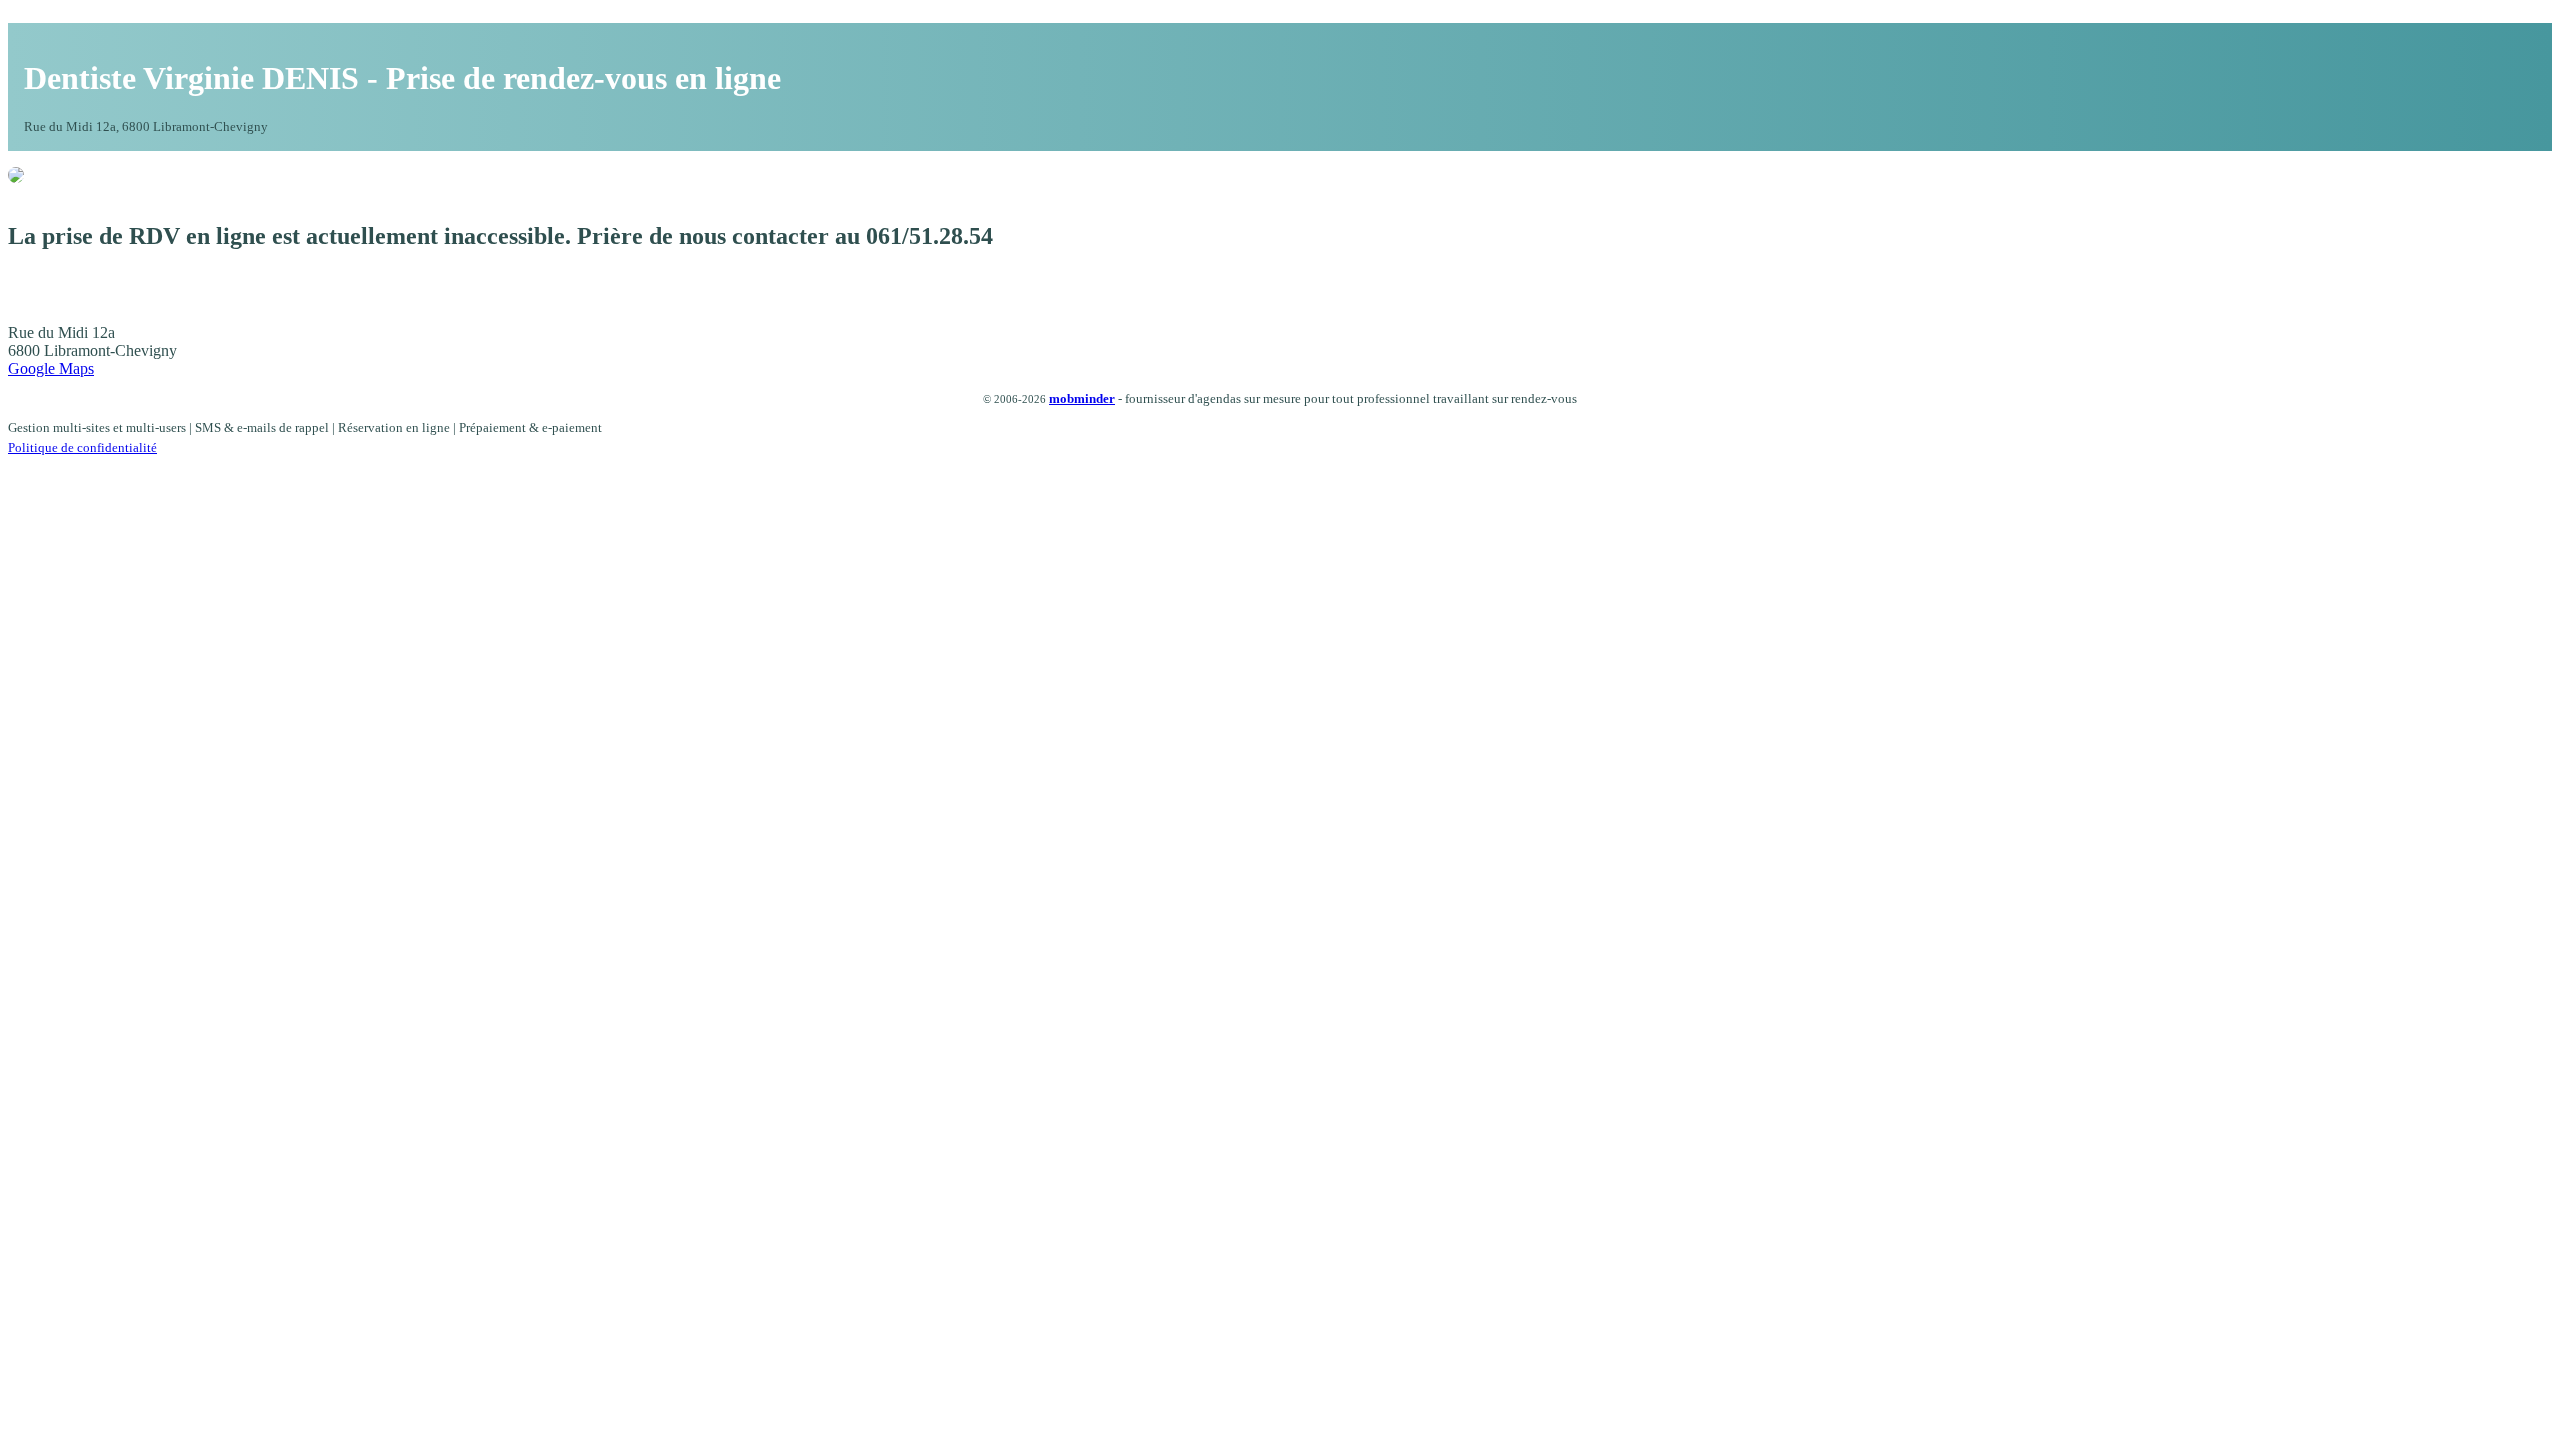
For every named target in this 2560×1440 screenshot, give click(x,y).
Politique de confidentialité (82, 447)
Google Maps (51, 368)
